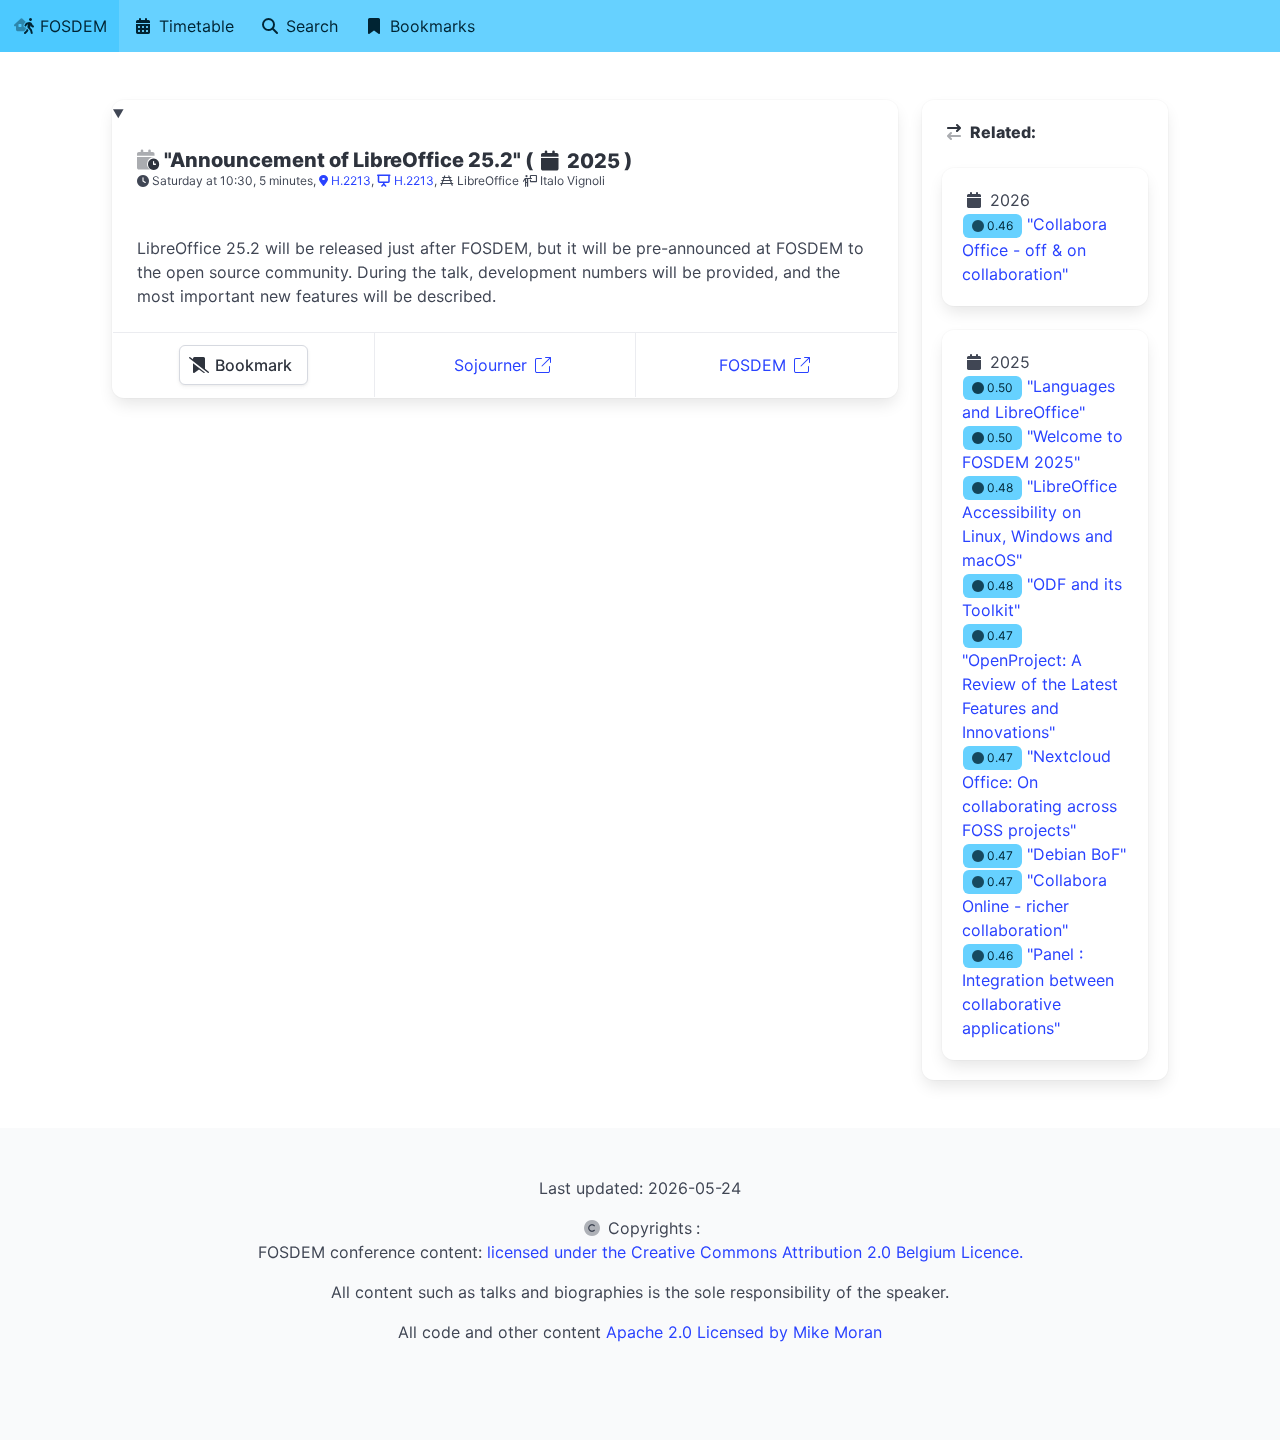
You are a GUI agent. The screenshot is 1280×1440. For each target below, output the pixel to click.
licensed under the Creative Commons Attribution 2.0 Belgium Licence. (755, 1252)
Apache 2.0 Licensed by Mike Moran (744, 1332)
